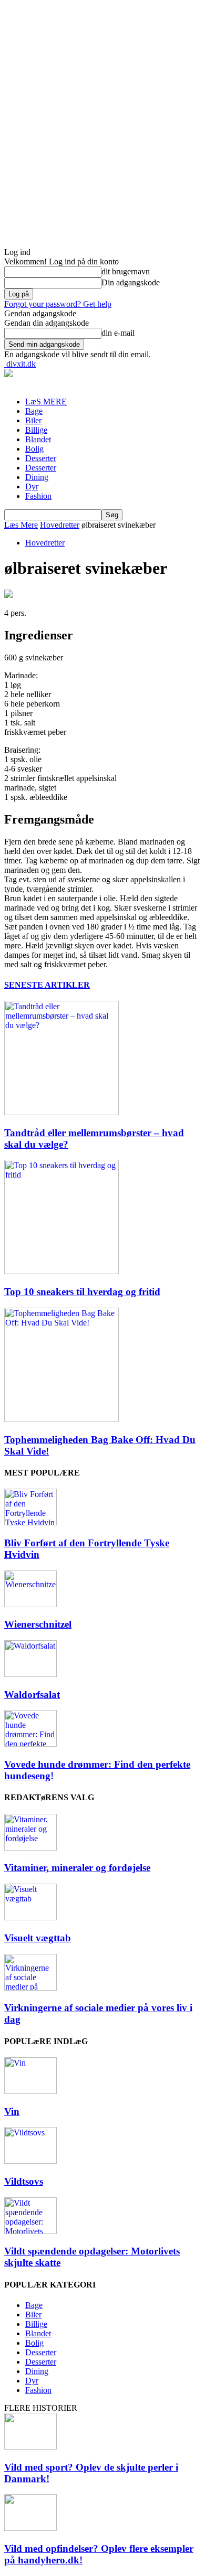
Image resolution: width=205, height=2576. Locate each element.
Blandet (38, 439)
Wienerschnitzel (38, 1624)
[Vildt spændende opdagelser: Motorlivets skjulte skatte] (30, 2231)
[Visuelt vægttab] (30, 1917)
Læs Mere (21, 525)
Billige (36, 430)
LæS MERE (46, 402)
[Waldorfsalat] (30, 1674)
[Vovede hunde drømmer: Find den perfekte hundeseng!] (30, 1744)
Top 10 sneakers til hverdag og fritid (82, 1292)
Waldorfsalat (32, 1695)
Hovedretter (60, 525)
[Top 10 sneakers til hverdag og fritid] (61, 1271)
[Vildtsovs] (30, 2161)
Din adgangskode (131, 282)
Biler (33, 420)
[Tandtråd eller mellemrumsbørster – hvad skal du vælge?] (61, 1112)
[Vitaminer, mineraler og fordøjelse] (30, 1848)
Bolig (34, 449)
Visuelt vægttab (38, 1938)
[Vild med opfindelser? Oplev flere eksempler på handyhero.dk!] (30, 2528)
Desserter (41, 458)
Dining (37, 477)
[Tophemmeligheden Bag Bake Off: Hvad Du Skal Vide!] (61, 1419)
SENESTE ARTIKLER (47, 985)
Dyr (32, 487)
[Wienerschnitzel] (30, 1604)
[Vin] (30, 2091)
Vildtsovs (24, 2181)
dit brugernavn (126, 271)
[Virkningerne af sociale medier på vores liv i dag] (30, 1988)
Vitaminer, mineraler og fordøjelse (77, 1868)
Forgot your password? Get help (58, 304)
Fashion (38, 496)
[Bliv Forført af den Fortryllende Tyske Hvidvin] (30, 1522)
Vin (12, 2112)
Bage (34, 411)
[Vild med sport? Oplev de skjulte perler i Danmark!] (30, 2447)
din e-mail (118, 333)
